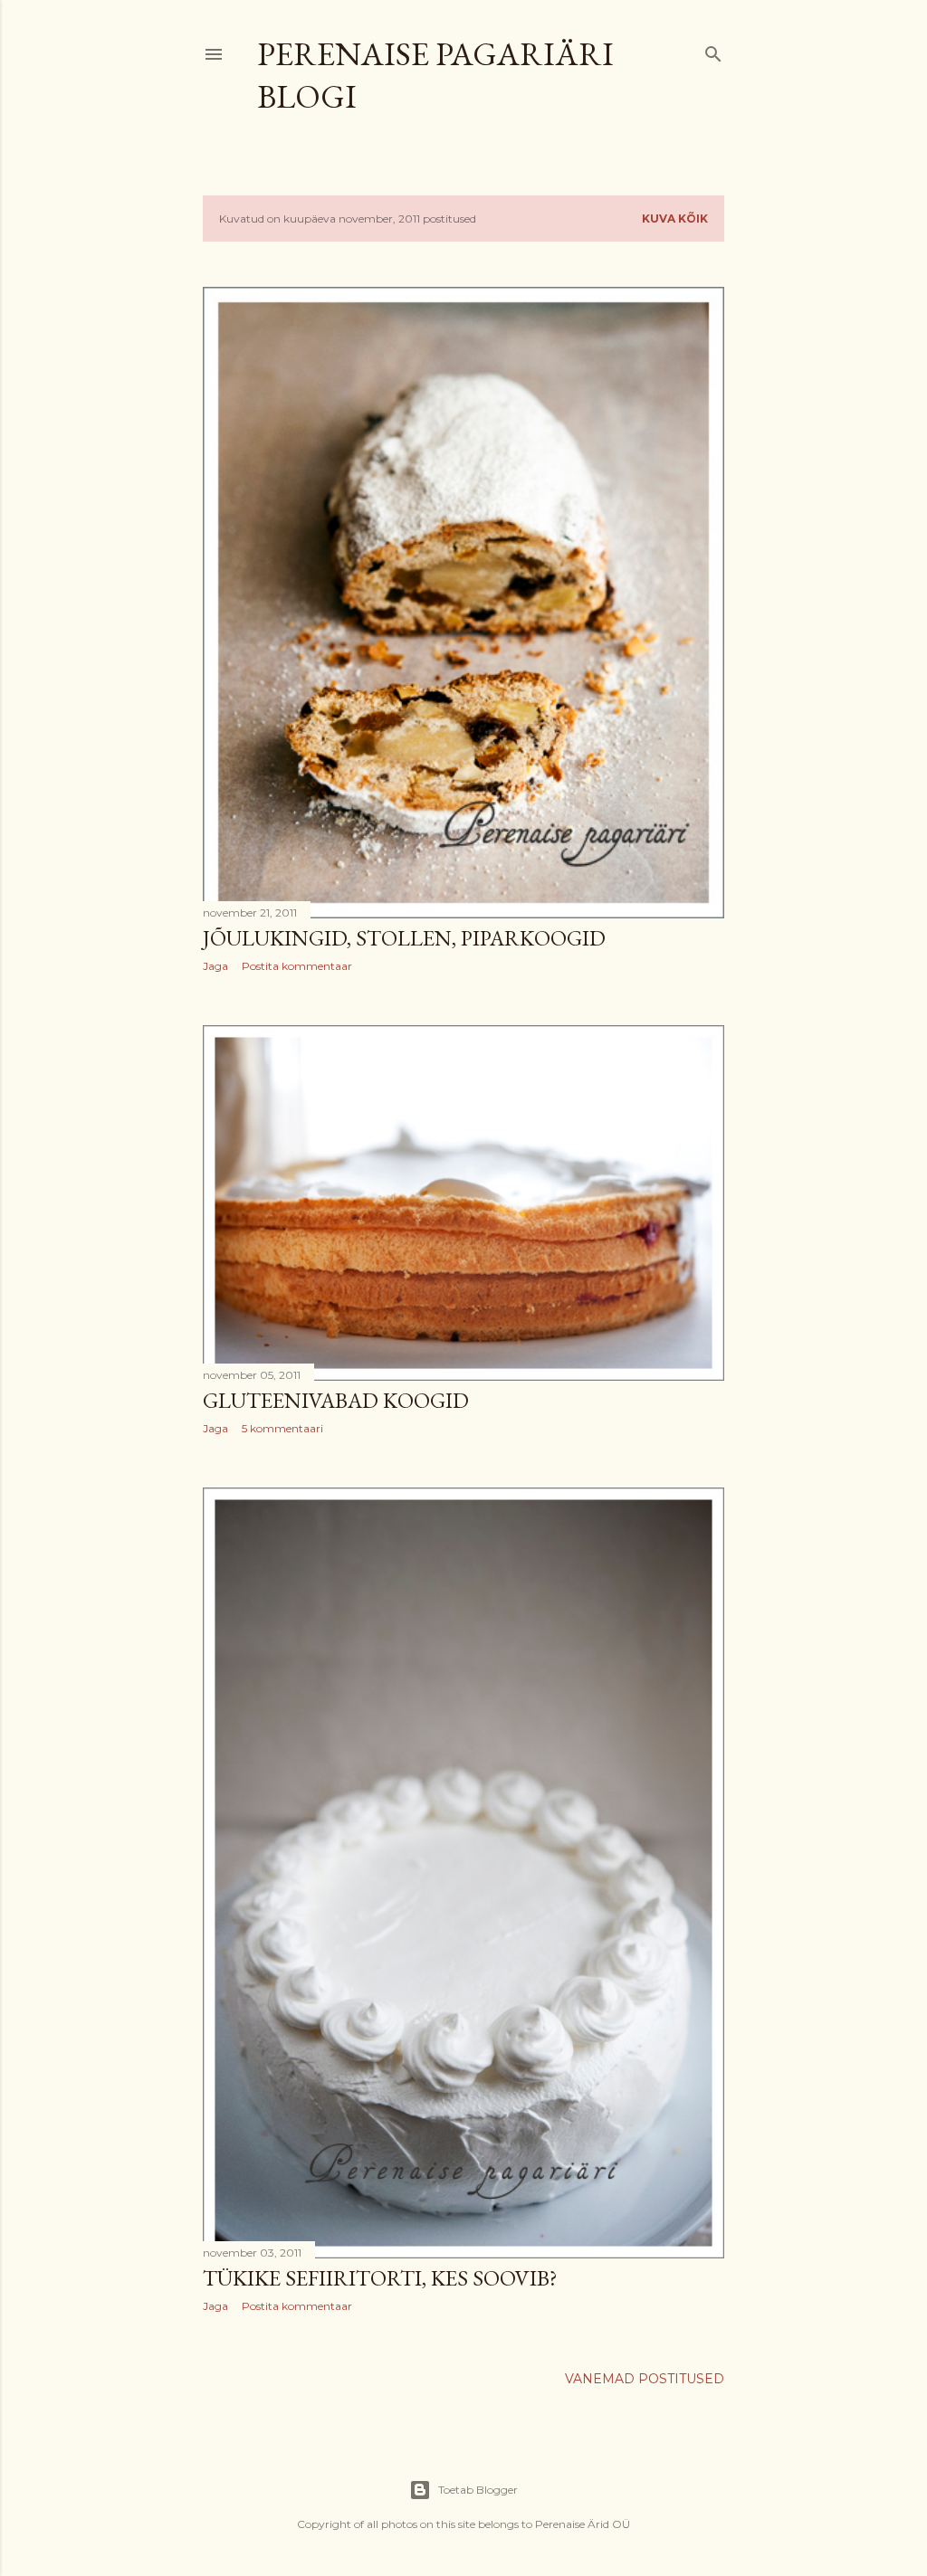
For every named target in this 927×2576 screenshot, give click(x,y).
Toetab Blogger (478, 2490)
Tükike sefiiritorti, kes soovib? (380, 2278)
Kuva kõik (675, 219)
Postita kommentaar (297, 966)
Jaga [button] (215, 966)
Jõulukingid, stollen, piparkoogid (404, 938)
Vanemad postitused (645, 2379)
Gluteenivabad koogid (336, 1400)
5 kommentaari (282, 1428)
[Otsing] (713, 50)
